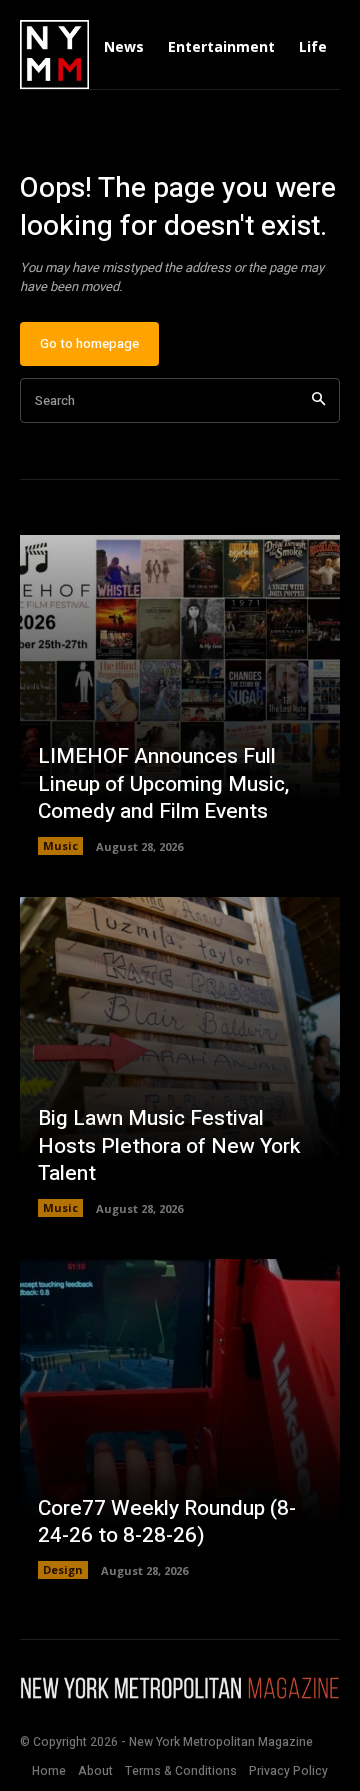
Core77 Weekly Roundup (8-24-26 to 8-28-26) (167, 1522)
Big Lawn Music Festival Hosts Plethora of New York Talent (169, 1146)
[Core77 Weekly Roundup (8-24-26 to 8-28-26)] (180, 1419)
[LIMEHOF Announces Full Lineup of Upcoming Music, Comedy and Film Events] (180, 695)
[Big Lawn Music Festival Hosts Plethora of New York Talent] (180, 1057)
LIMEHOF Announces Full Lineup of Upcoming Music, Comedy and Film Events (163, 784)
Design (63, 1569)
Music (60, 845)
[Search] (318, 400)
